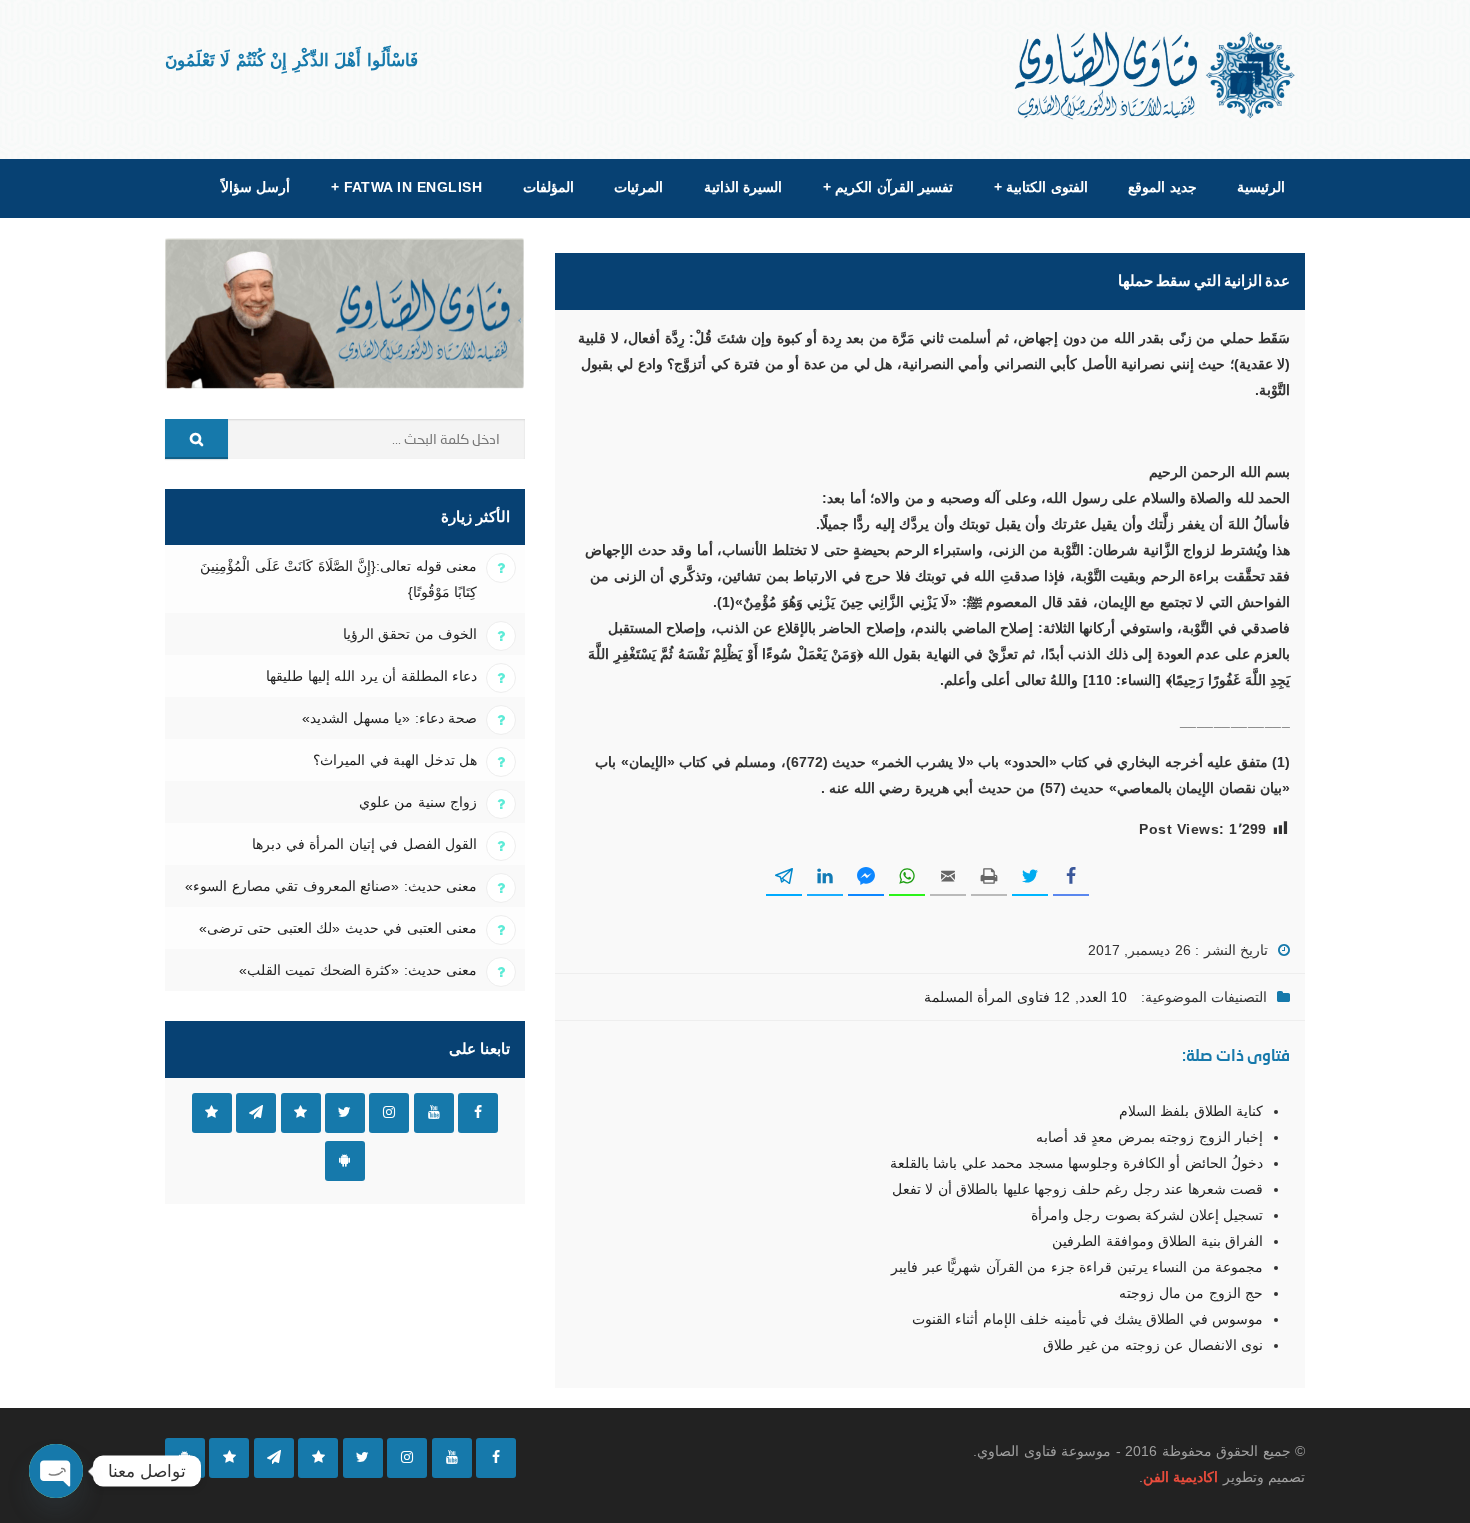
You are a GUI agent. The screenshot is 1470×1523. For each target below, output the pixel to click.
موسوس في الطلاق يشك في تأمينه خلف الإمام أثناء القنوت (1087, 1319)
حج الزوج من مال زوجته (1191, 1293)
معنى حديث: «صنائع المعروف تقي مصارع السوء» (331, 886)
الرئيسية (1261, 187)
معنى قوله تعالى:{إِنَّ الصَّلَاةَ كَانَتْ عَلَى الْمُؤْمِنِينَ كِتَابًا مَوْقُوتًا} (338, 579)
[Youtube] (452, 1458)
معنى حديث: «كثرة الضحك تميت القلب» (358, 970)
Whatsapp (212, 1113)
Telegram (256, 1113)
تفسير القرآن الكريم (888, 187)
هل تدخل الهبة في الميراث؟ (395, 760)
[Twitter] (363, 1458)
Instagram (389, 1113)
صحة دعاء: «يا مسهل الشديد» (389, 718)
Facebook (478, 1113)
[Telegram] (274, 1458)
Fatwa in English (407, 187)
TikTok (301, 1113)
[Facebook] (496, 1458)
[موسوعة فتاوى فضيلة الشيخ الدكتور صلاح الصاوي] (1156, 75)
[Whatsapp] (229, 1458)
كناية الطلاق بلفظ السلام (1191, 1111)
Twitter (345, 1113)
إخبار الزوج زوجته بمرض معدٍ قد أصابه (1149, 1137)
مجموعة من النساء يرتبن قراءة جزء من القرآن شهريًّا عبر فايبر (1077, 1267)
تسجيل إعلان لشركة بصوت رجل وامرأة (1147, 1215)
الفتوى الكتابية (1041, 187)
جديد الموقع (1162, 187)
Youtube (434, 1113)
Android (345, 1161)
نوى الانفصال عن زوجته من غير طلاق (1153, 1345)
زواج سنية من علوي (418, 802)
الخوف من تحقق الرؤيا (410, 634)
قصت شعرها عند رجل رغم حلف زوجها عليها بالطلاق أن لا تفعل (1077, 1189)
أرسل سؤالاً (255, 187)
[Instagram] (407, 1458)
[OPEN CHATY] (56, 1471)
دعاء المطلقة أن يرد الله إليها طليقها (371, 676)
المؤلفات (548, 187)
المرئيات (638, 187)
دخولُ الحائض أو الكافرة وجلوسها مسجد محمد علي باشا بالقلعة (1076, 1163)
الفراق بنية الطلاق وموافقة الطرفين (1157, 1241)
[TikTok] (318, 1458)
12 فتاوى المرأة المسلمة (997, 997)
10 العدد (1103, 997)
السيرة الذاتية (743, 187)
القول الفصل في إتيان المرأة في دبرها (364, 844)
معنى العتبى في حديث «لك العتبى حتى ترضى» (338, 928)
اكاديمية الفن (1180, 1477)
